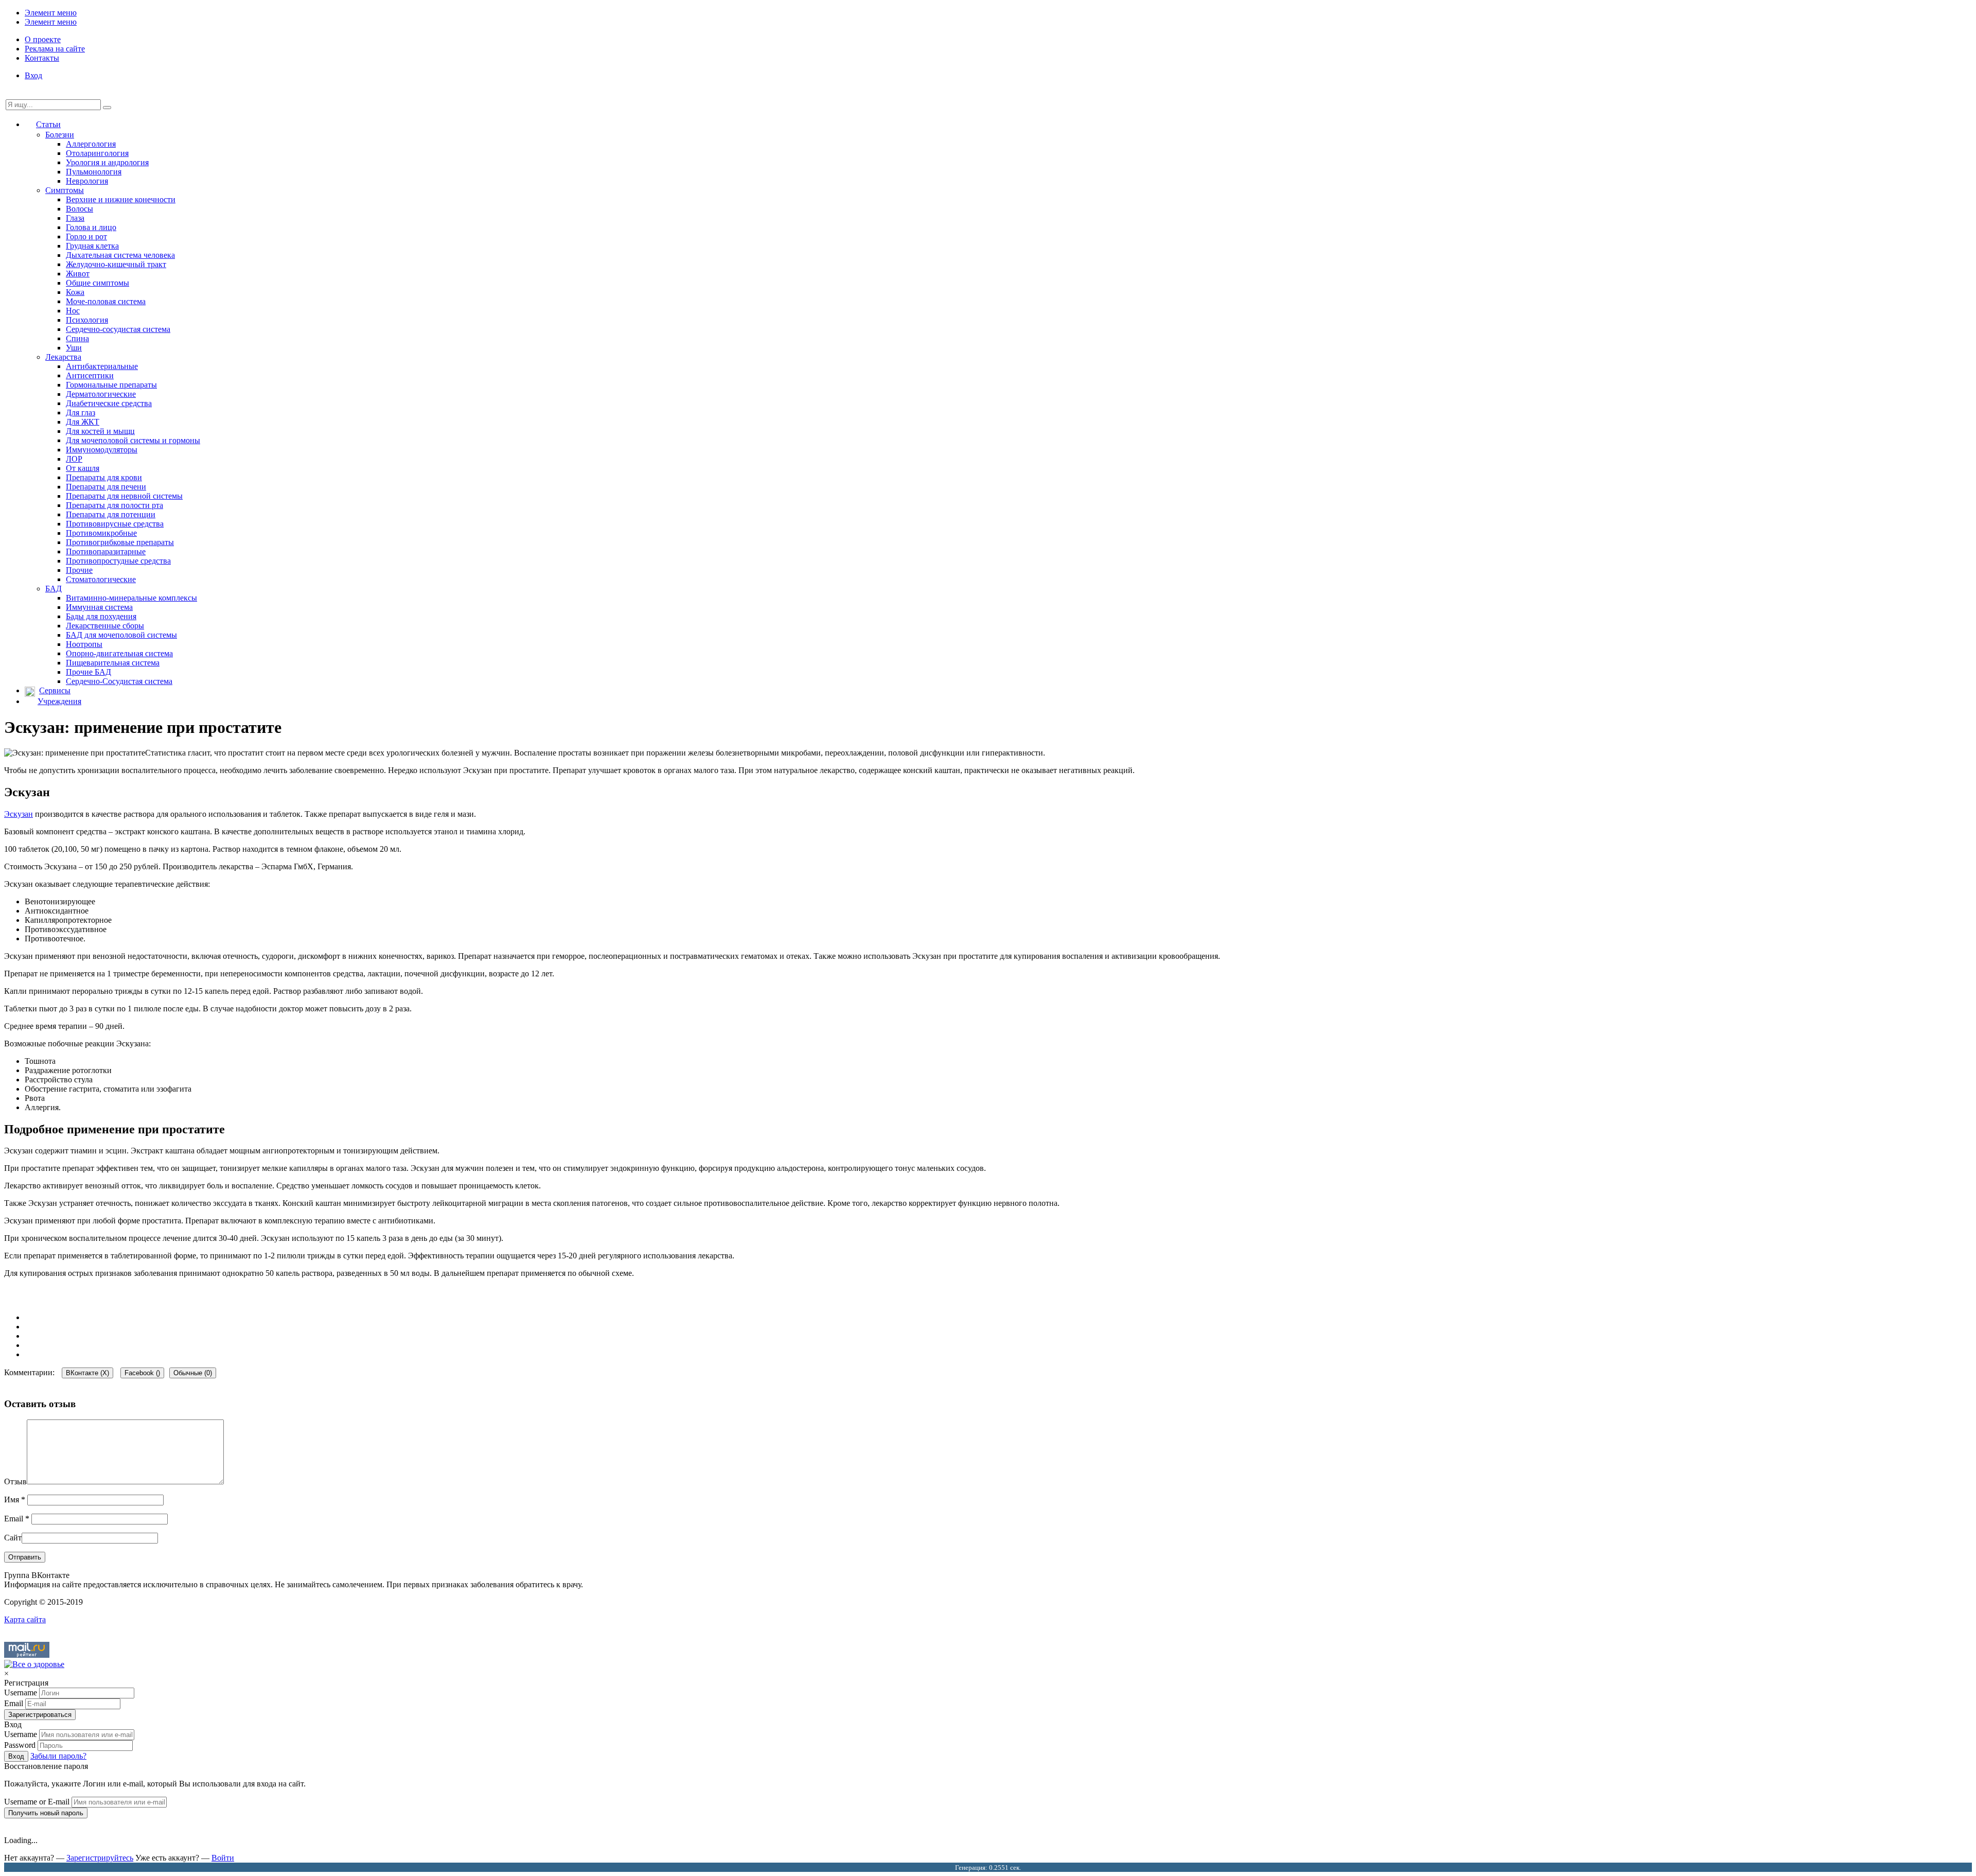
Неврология (87, 181)
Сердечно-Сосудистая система (119, 681)
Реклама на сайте (55, 49)
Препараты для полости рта (114, 505)
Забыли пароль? (58, 1756)
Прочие (79, 570)
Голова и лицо (91, 227)
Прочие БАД (89, 672)
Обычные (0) (193, 1373)
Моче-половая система (106, 301)
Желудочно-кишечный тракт (116, 264)
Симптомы (65, 190)
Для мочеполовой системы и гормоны (133, 440)
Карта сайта (25, 1619)
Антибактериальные (102, 366)
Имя (15, 1500)
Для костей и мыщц (100, 431)
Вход (33, 75)
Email (17, 1519)
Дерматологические (101, 394)
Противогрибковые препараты (120, 542)
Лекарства (63, 357)
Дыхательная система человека (120, 255)
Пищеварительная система (113, 663)
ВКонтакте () (87, 1373)
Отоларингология (97, 153)
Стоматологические (101, 579)
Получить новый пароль (46, 1813)
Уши (74, 348)
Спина (77, 338)
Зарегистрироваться (40, 1715)
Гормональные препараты (111, 385)
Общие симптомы (98, 283)
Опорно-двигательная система (119, 653)
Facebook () (142, 1373)
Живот (78, 274)
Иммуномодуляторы (102, 450)
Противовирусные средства (115, 524)
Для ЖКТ (83, 422)
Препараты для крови (104, 477)
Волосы (80, 209)
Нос (73, 311)
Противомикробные (101, 533)
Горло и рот (86, 236)
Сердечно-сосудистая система (118, 329)
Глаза (75, 218)
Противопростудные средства (118, 561)
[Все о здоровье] (34, 1664)
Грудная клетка (92, 246)
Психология (87, 320)
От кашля (83, 468)
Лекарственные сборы (105, 626)
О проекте (43, 39)
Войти (223, 1858)
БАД (54, 589)
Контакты (42, 58)
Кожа (75, 292)
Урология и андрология (107, 162)
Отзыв (15, 1481)
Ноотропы (84, 644)
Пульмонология (94, 172)
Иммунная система (99, 607)
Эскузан (19, 814)
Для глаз (81, 413)
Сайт (13, 1538)
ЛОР (74, 459)
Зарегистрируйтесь (100, 1858)
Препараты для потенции (111, 514)
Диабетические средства (109, 403)
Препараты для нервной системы (124, 496)
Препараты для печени (106, 487)
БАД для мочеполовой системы (121, 635)
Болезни (60, 135)
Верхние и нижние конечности (121, 199)
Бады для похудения (101, 616)
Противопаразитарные (106, 551)
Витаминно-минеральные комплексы (131, 598)
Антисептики (90, 375)
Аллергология (91, 144)
